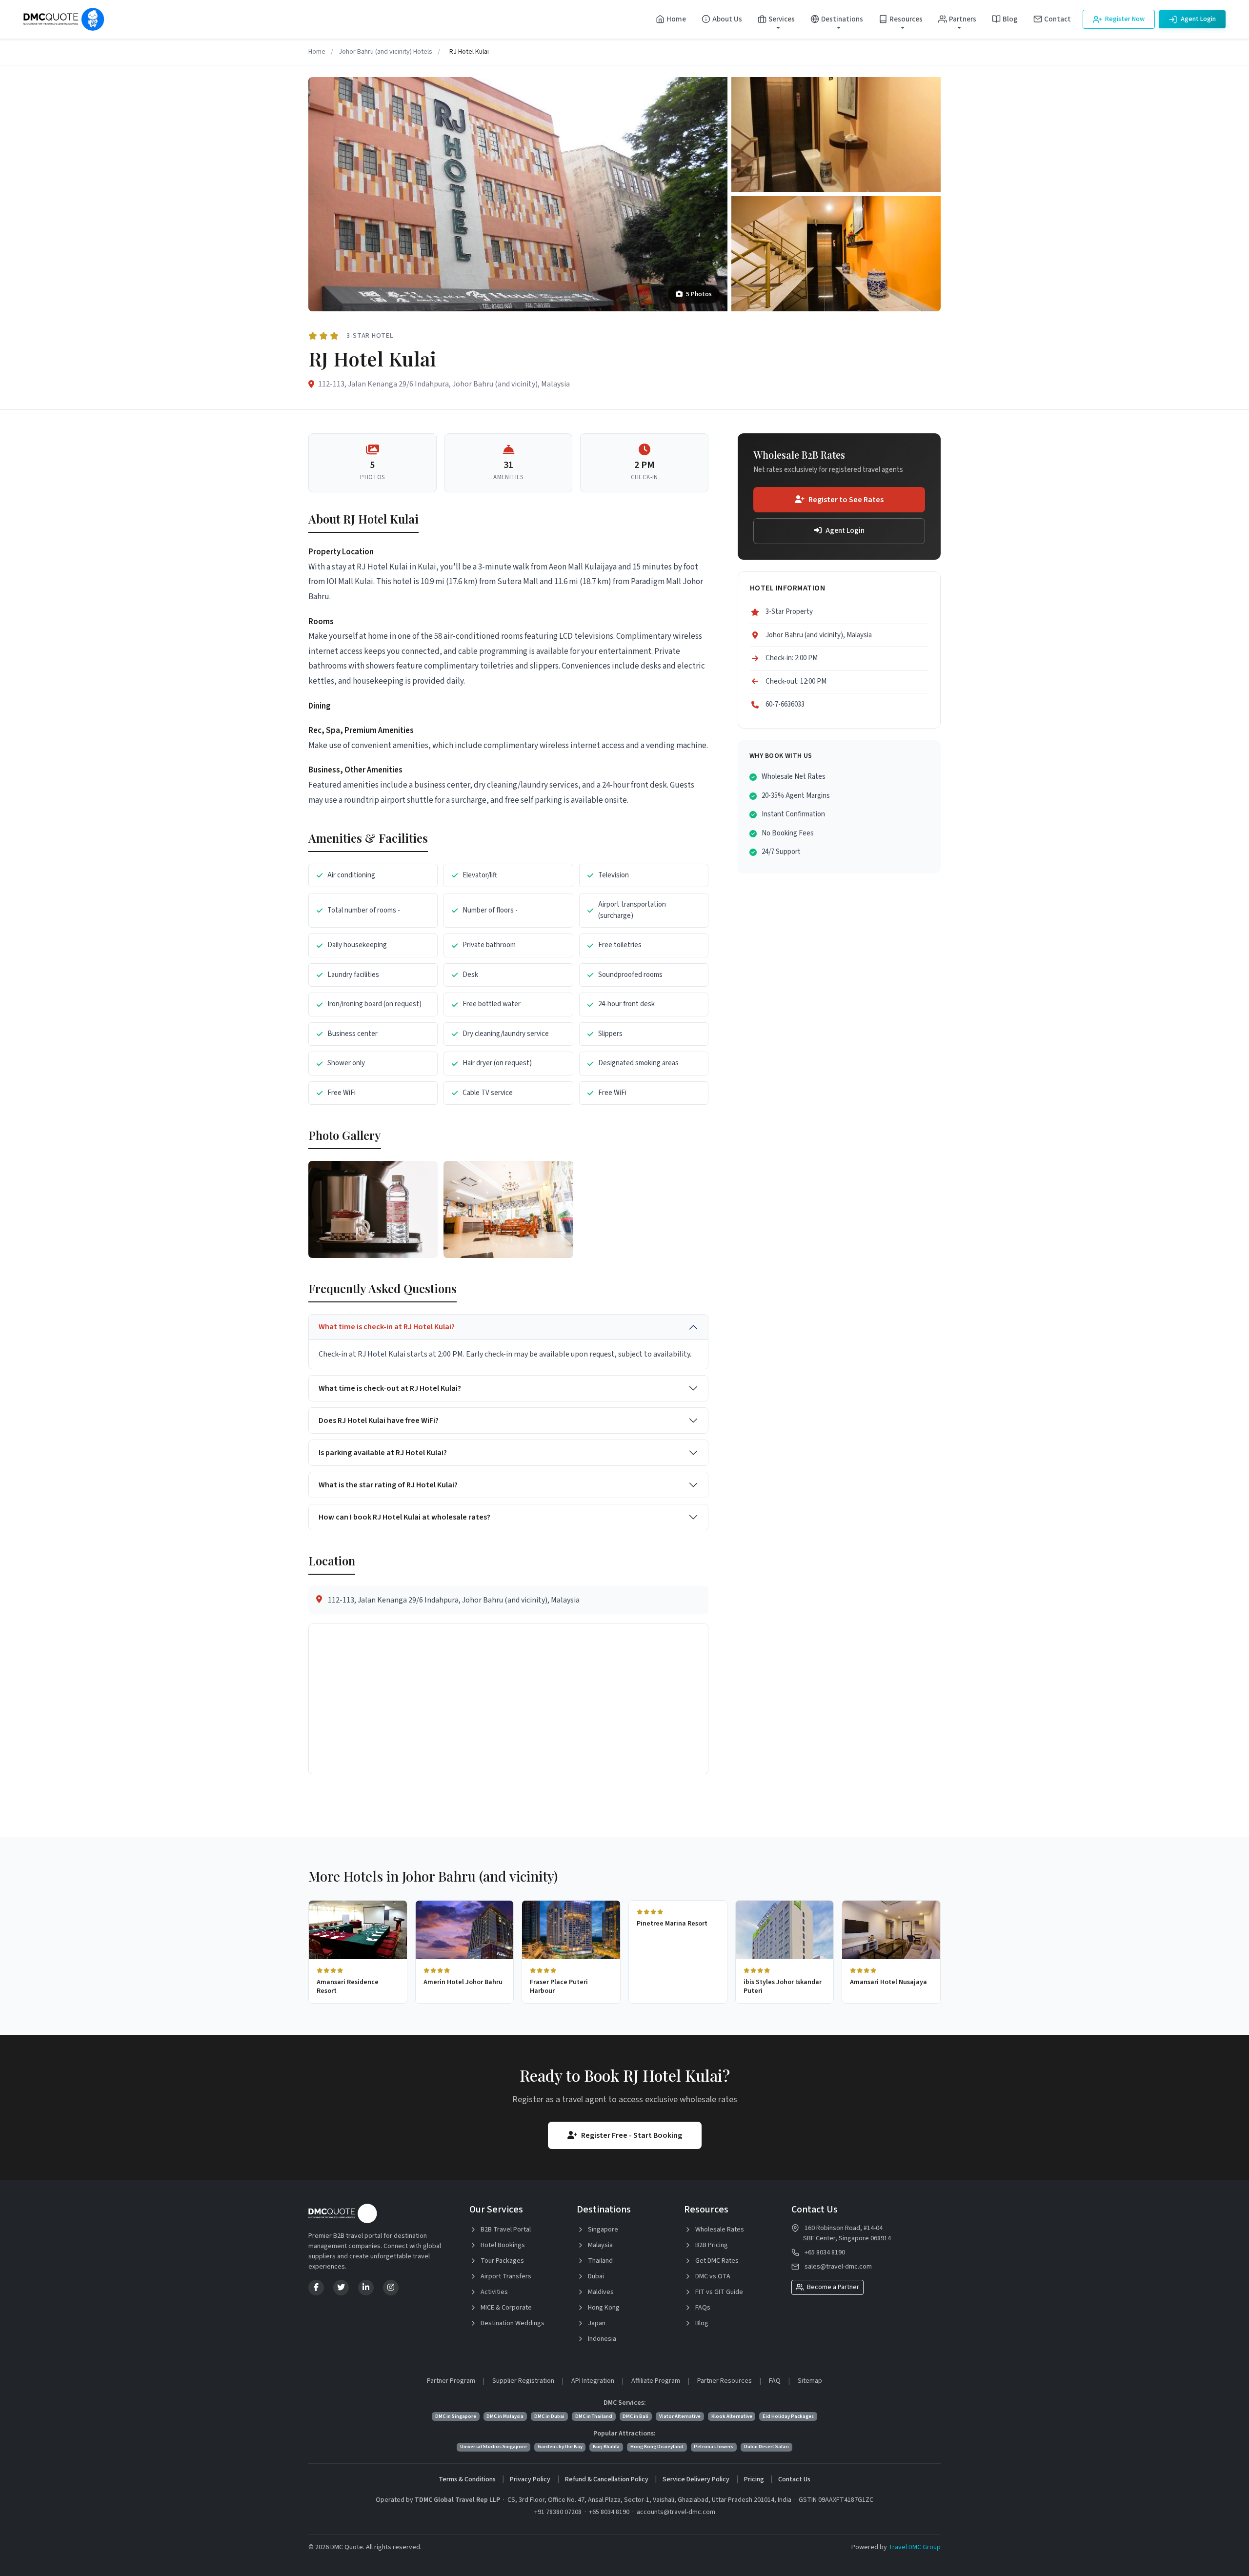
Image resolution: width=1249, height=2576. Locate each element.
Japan (596, 2323)
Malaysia (600, 2245)
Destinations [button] (842, 19)
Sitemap (810, 2381)
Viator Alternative (680, 2416)
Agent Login (1198, 19)
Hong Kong (603, 2308)
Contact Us (794, 2479)
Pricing (754, 2479)
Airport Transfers (505, 2276)
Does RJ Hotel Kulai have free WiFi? (379, 1420)
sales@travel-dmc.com (838, 2267)
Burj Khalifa (606, 2446)
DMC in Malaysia (505, 2416)
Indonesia (601, 2339)
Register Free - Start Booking (632, 2135)
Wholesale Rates (719, 2230)
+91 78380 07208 (558, 2512)
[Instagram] (391, 2288)
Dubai (595, 2276)
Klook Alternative (732, 2416)
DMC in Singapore (456, 2416)
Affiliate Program (656, 2381)
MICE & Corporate (505, 2308)
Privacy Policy (530, 2479)
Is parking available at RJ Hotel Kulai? (383, 1453)
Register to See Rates (846, 500)
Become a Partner (832, 2287)
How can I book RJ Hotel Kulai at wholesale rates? (404, 1517)
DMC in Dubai (549, 2416)
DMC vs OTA (712, 2276)
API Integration (593, 2381)
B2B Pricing (711, 2245)
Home (676, 19)
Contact (1058, 19)
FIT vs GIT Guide (718, 2292)
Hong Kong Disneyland (657, 2446)
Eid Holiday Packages (788, 2416)
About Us (727, 19)
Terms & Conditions (467, 2479)
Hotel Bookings (502, 2245)
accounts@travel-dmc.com (676, 2512)
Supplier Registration (523, 2381)
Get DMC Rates (716, 2261)
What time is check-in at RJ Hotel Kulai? (387, 1327)
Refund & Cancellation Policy (607, 2479)
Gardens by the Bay (560, 2446)
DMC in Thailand (594, 2416)
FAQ (775, 2381)
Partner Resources (725, 2381)
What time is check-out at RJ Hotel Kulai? (390, 1388)
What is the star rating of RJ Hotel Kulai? (388, 1485)
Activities (494, 2292)
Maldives (600, 2292)
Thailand (600, 2261)
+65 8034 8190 (825, 2252)
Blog (1010, 19)
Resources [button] (906, 19)
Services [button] (782, 19)
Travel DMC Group (915, 2547)
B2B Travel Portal (505, 2230)
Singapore (602, 2230)
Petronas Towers (714, 2446)
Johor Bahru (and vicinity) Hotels (385, 52)
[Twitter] (341, 2288)
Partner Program (451, 2381)
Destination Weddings (512, 2323)
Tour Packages (502, 2261)
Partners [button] (963, 19)
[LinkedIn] (366, 2288)
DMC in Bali (635, 2416)
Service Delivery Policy (696, 2479)
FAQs (702, 2308)
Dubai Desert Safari (766, 2446)
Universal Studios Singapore (494, 2446)
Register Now (1124, 19)
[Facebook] (316, 2288)
